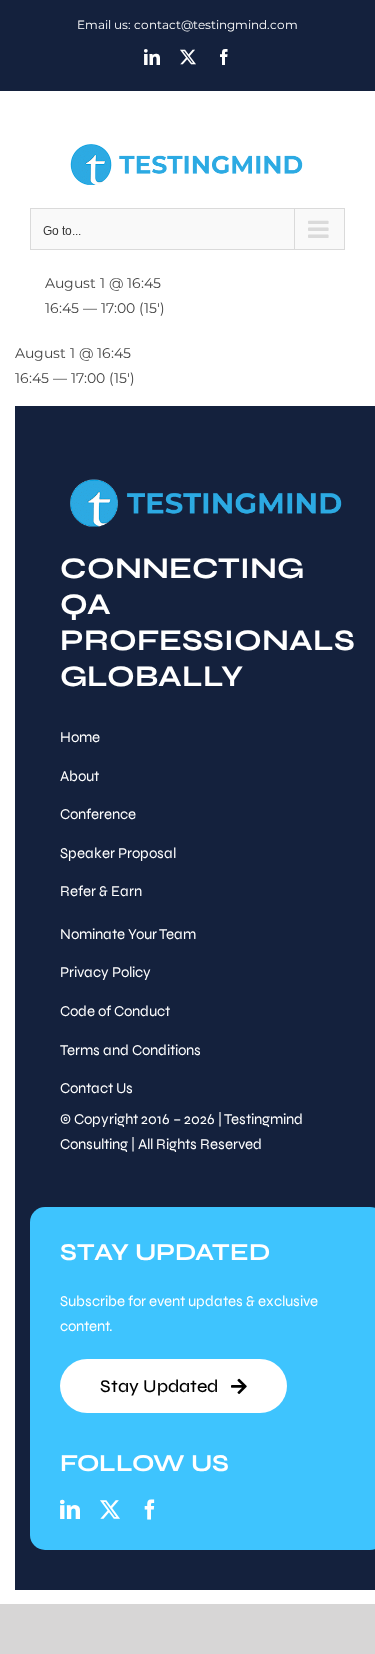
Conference (98, 814)
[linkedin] (70, 1510)
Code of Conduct (115, 1011)
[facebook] (150, 1510)
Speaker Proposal (118, 853)
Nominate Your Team (128, 934)
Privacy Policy (105, 972)
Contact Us (96, 1088)
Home (80, 737)
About (79, 776)
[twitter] (110, 1510)
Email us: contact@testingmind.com (187, 24)
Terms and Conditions (130, 1050)
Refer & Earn (101, 891)
